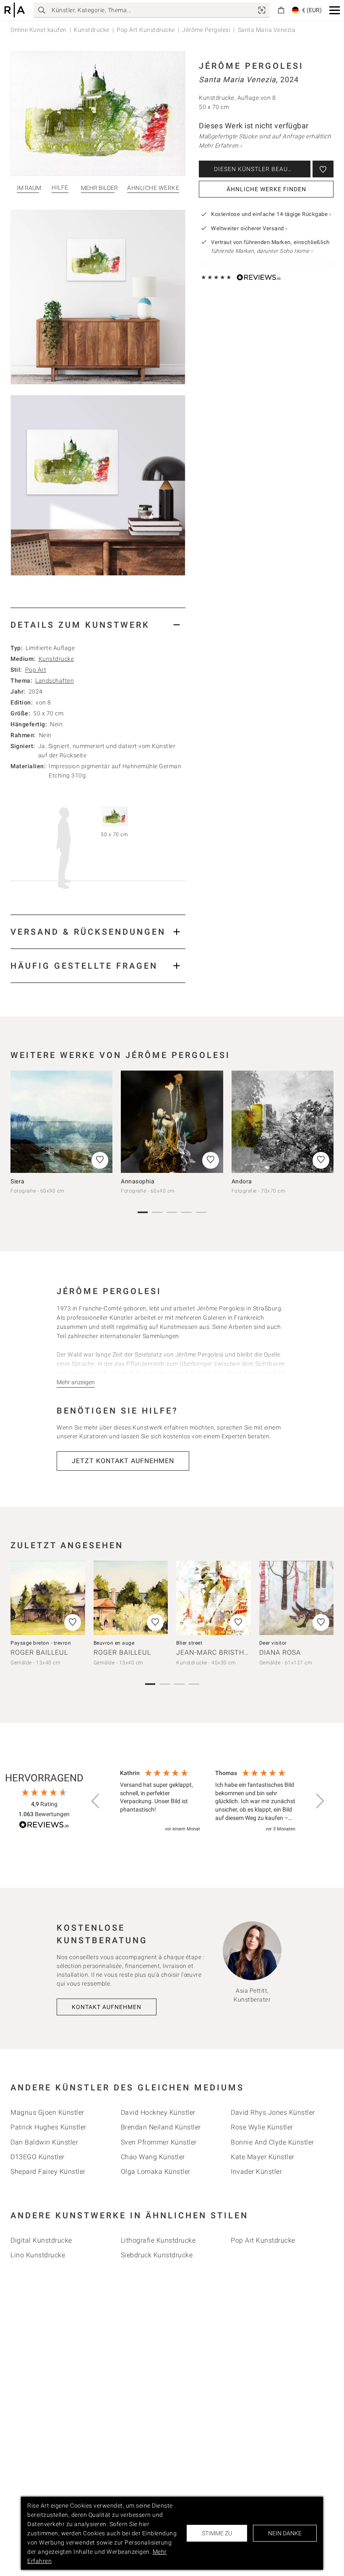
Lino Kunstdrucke (38, 2255)
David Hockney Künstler (158, 2112)
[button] (335, 10)
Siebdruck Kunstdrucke (157, 2255)
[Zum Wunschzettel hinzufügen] (323, 169)
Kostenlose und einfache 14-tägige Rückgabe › (271, 214)
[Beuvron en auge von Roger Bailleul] (131, 1598)
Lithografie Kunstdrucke (158, 2240)
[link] (262, 10)
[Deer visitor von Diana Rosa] (297, 1598)
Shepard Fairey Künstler (48, 2172)
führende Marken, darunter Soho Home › (262, 251)
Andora (242, 1181)
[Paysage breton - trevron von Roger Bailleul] (48, 1598)
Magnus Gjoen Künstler (47, 2112)
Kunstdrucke (92, 30)
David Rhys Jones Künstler (273, 2112)
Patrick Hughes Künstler (48, 2127)
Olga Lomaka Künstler (156, 2172)
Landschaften (55, 681)
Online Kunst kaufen (39, 30)
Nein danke (285, 2533)
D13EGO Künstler (38, 2157)
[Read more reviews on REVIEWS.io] (44, 1826)
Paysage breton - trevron (41, 1643)
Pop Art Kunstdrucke (146, 30)
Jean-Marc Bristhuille (220, 1652)
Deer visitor (273, 1643)
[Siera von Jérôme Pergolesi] (61, 1122)
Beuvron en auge (114, 1643)
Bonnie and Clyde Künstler (272, 2142)
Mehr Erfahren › (220, 146)
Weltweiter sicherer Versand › (249, 228)
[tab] (98, 625)
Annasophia (138, 1181)
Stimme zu (217, 2533)
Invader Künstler (256, 2172)
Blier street (189, 1643)
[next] (324, 1125)
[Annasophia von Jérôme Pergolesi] (172, 1122)
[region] (208, 1801)
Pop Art (36, 670)
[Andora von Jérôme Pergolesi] (283, 1122)
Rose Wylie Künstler (262, 2127)
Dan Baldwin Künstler (44, 2142)
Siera (18, 1181)
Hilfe (60, 188)
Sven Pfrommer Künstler (159, 2142)
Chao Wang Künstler (153, 2157)
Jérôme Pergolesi (206, 30)
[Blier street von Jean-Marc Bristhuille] (214, 1598)
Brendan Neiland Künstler (161, 2127)
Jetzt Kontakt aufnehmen (123, 1461)
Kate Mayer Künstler (263, 2157)
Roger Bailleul (39, 1652)
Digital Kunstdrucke (41, 2240)
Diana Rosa (280, 1652)
